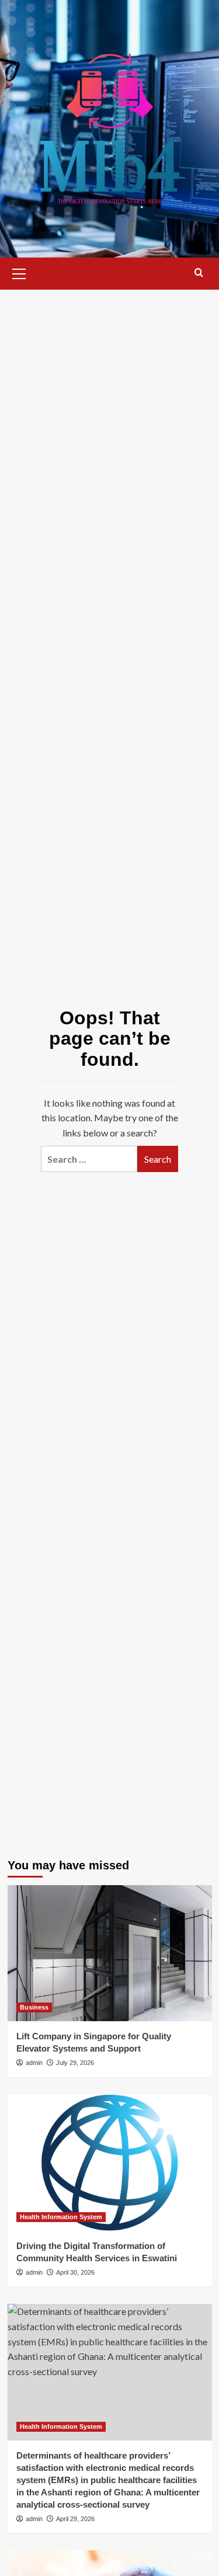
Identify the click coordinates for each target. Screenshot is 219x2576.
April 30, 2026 (75, 2272)
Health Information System (61, 2217)
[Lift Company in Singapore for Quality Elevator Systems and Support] (110, 1953)
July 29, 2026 (75, 2063)
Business (34, 2007)
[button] (19, 272)
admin (34, 2063)
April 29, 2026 (75, 2519)
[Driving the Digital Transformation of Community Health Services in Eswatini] (110, 2163)
